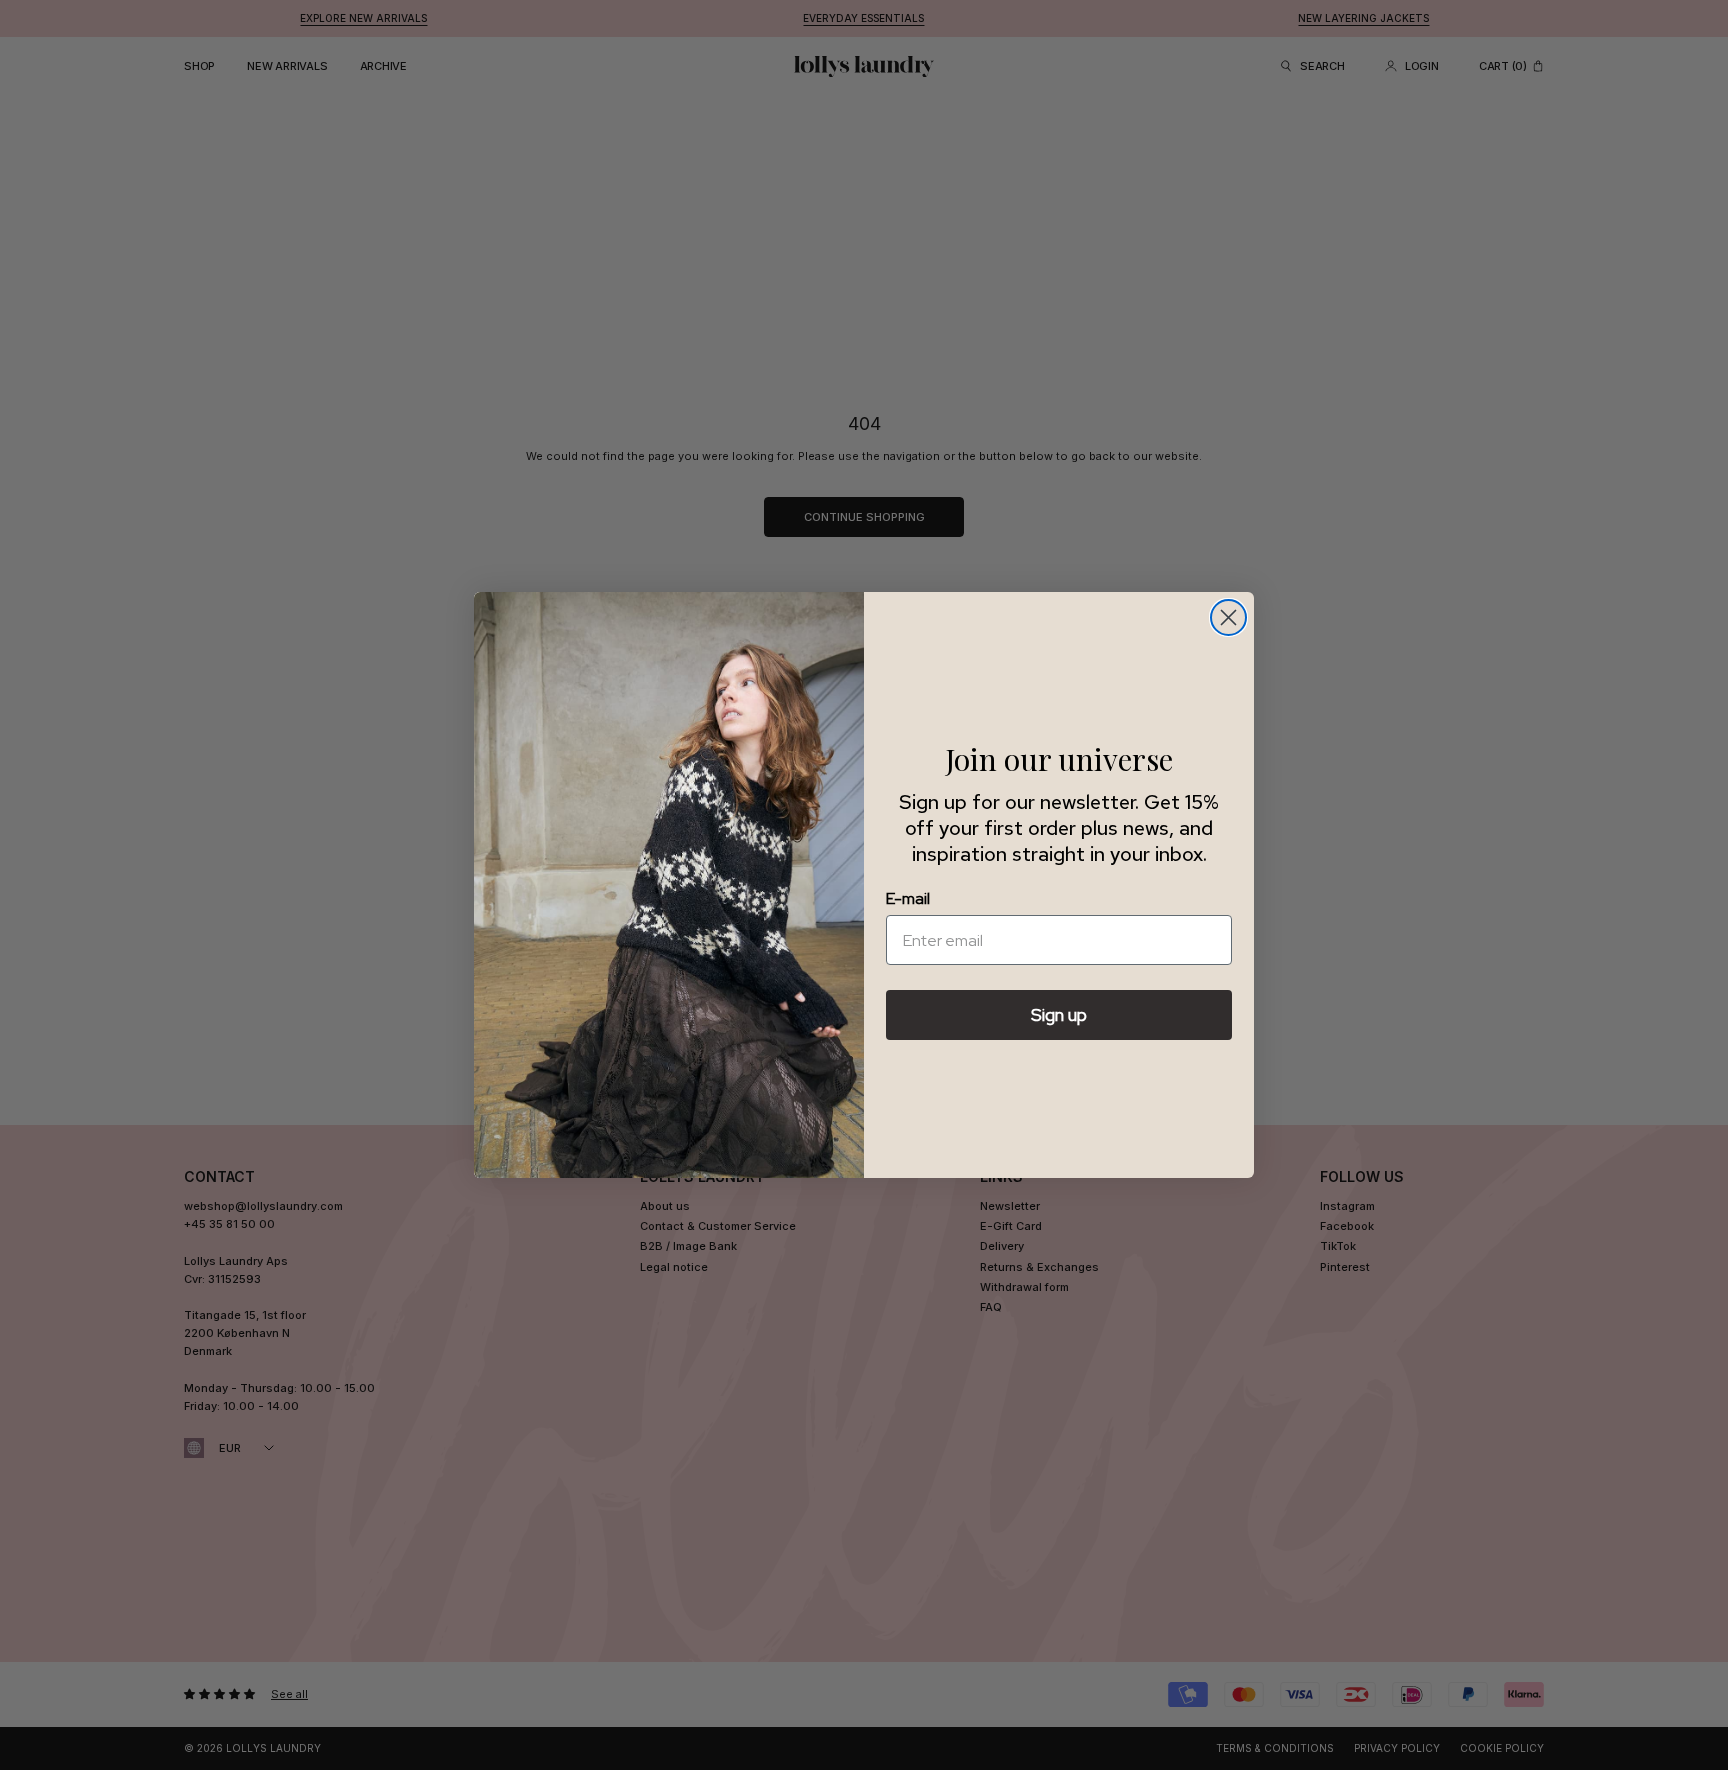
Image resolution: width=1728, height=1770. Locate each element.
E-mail (908, 898)
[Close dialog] (1228, 617)
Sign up (1059, 1014)
